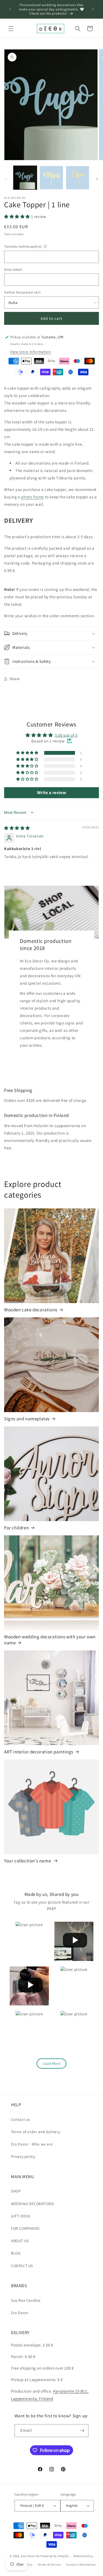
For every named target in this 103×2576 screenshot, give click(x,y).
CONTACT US (22, 2266)
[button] (11, 29)
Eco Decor (20, 2313)
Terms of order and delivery (35, 2132)
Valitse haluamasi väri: (23, 292)
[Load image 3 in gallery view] (78, 178)
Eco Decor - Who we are (32, 2144)
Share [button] (15, 679)
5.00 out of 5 (66, 735)
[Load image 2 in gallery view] (51, 178)
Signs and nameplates (27, 1419)
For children (16, 1528)
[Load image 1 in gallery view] (25, 178)
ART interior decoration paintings (39, 1752)
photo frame (33, 497)
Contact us (21, 2119)
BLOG (16, 2253)
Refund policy (83, 2556)
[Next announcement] (93, 9)
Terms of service (49, 2564)
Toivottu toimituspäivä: (23, 246)
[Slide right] (97, 179)
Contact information (81, 2564)
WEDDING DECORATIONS (32, 2204)
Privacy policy (23, 2156)
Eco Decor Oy (30, 2556)
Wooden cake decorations (31, 1310)
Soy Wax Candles (26, 2300)
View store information (30, 352)
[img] (17, 828)
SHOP (16, 2191)
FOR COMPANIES (25, 2228)
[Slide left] (6, 179)
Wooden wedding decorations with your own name (50, 1640)
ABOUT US (20, 2241)
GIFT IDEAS (21, 2216)
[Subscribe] (82, 2431)
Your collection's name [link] (28, 1861)
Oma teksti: (13, 269)
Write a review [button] (51, 793)
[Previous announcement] (10, 9)
